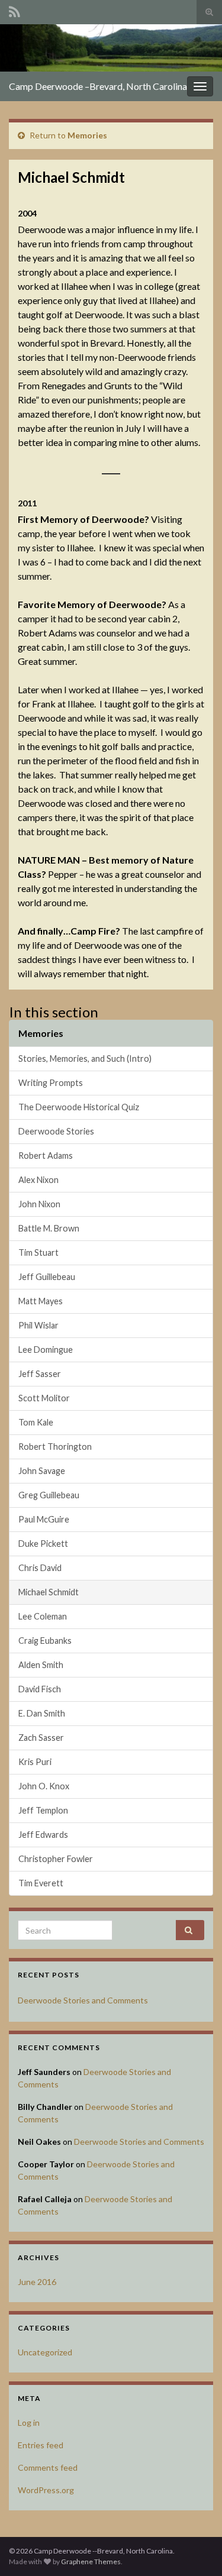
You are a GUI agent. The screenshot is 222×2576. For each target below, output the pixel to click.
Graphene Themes (91, 2562)
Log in (29, 2423)
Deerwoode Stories (56, 1131)
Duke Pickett (43, 1544)
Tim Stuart (38, 1253)
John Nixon (39, 1204)
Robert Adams (46, 1156)
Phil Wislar (38, 1325)
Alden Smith (41, 1665)
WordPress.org (46, 2490)
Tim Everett (41, 1883)
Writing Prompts (51, 1083)
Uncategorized (45, 2352)
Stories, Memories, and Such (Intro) (85, 1058)
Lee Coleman (43, 1616)
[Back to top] (195, 2549)
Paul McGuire (44, 1519)
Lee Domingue (46, 1350)
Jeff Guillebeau (47, 1277)
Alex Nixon (38, 1180)
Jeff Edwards (43, 1835)
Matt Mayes (41, 1301)
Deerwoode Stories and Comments (83, 2000)
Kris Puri (35, 1762)
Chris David (40, 1568)
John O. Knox (44, 1786)
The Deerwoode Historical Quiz (79, 1107)
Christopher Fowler (56, 1859)
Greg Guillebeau (49, 1495)
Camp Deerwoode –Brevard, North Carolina (98, 86)
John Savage (42, 1471)
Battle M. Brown (49, 1228)
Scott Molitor (44, 1398)
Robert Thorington (55, 1447)
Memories (87, 135)
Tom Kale (36, 1422)
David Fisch (40, 1689)
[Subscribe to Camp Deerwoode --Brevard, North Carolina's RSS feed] (15, 10)
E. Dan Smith (42, 1713)
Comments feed (48, 2467)
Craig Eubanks (45, 1641)
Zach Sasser (41, 1738)
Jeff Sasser (40, 1374)
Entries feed (41, 2445)
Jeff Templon (43, 1810)
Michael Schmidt (49, 1592)
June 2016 (37, 2282)
